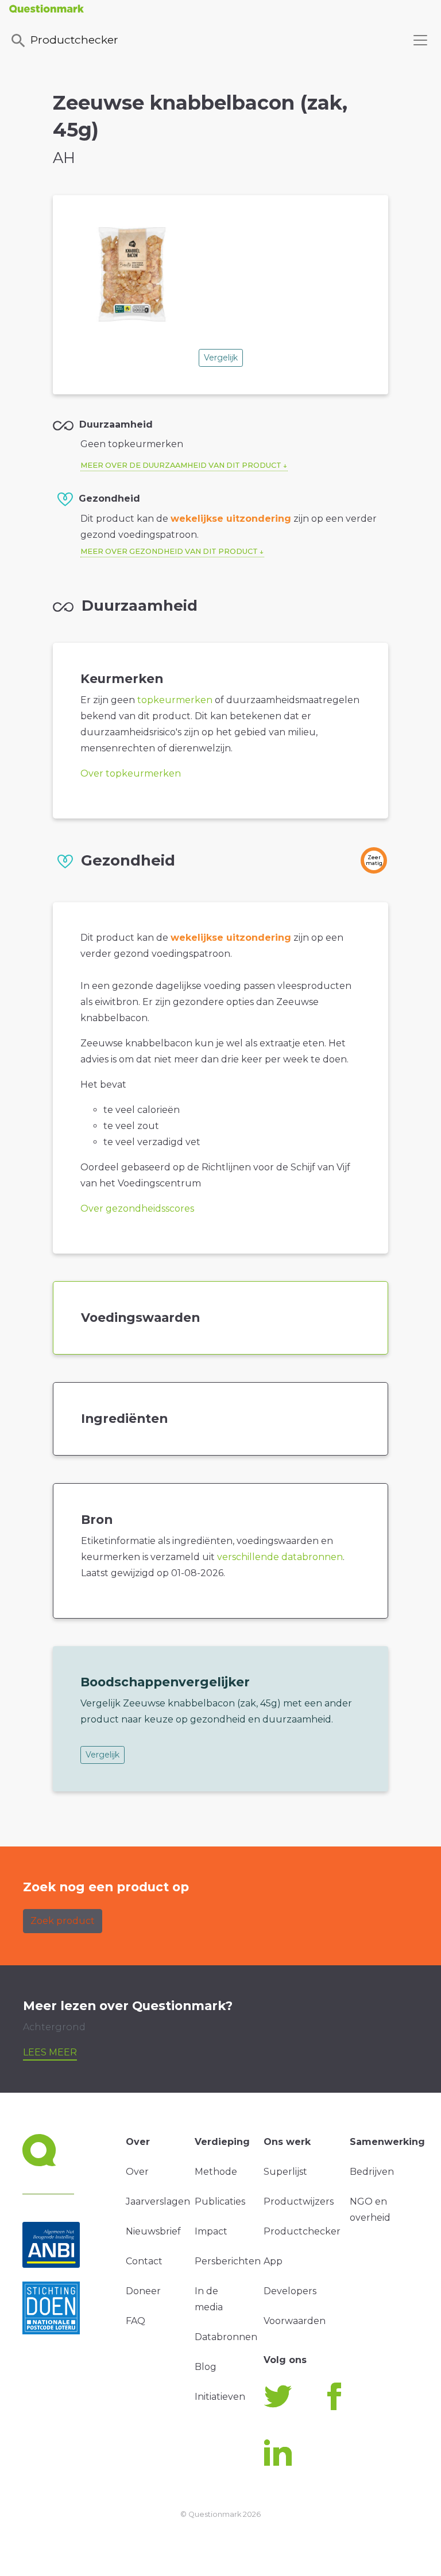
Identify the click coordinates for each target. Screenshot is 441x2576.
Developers (290, 2291)
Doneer (143, 2291)
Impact (211, 2231)
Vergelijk (221, 358)
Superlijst (285, 2172)
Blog (206, 2367)
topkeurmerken (175, 700)
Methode (216, 2172)
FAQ (136, 2321)
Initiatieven (220, 2397)
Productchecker (74, 40)
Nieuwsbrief (153, 2231)
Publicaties (220, 2201)
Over (137, 2172)
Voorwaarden (295, 2321)
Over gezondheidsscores (137, 1209)
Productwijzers (299, 2201)
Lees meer (50, 2052)
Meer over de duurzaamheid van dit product (181, 465)
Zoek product (63, 1921)
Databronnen (226, 2337)
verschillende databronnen (280, 1557)
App (273, 2261)
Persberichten (228, 2261)
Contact (144, 2261)
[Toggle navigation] (420, 40)
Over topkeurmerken (131, 773)
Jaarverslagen (158, 2201)
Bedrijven (372, 2172)
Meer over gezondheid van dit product (169, 551)
